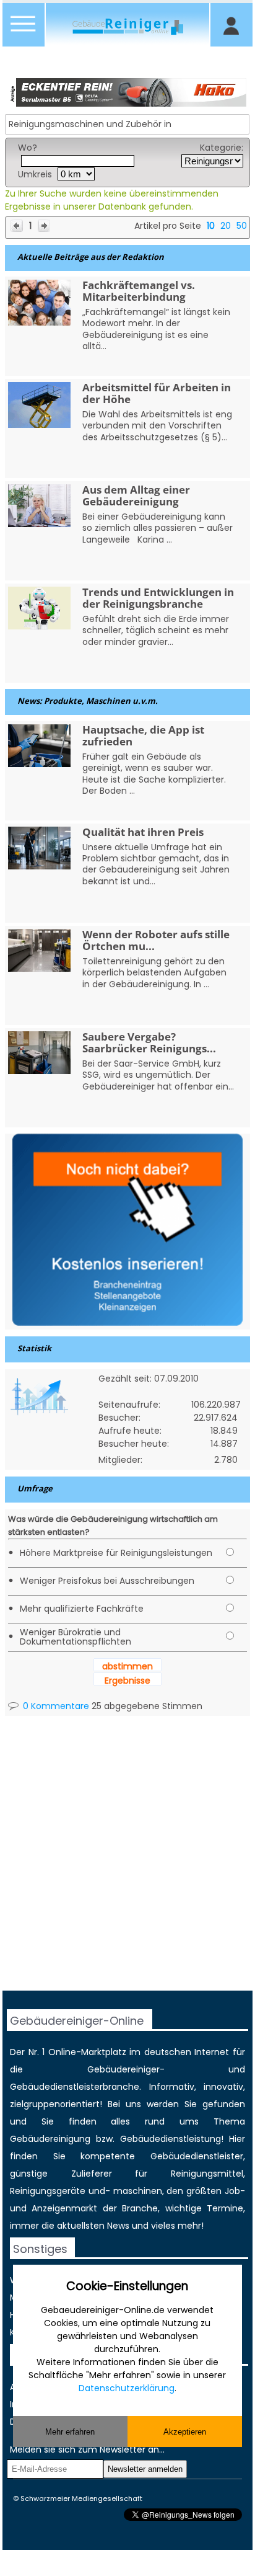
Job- (235, 2191)
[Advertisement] (127, 1863)
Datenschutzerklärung (127, 2388)
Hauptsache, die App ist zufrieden (143, 735)
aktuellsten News (93, 2226)
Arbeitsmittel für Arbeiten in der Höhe (157, 393)
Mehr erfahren (70, 2432)
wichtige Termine (204, 2208)
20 (226, 226)
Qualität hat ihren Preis (143, 832)
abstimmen (127, 1666)
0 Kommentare (55, 1706)
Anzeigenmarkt (64, 2208)
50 (242, 226)
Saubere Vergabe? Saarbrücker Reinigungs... (149, 1042)
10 (211, 226)
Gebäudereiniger (123, 2069)
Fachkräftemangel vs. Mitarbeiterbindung (139, 291)
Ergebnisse (127, 1681)
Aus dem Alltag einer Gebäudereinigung (136, 495)
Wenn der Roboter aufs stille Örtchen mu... (156, 940)
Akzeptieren (185, 2432)
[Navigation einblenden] (24, 31)
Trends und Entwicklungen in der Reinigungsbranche (158, 598)
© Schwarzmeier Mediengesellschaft (78, 2498)
